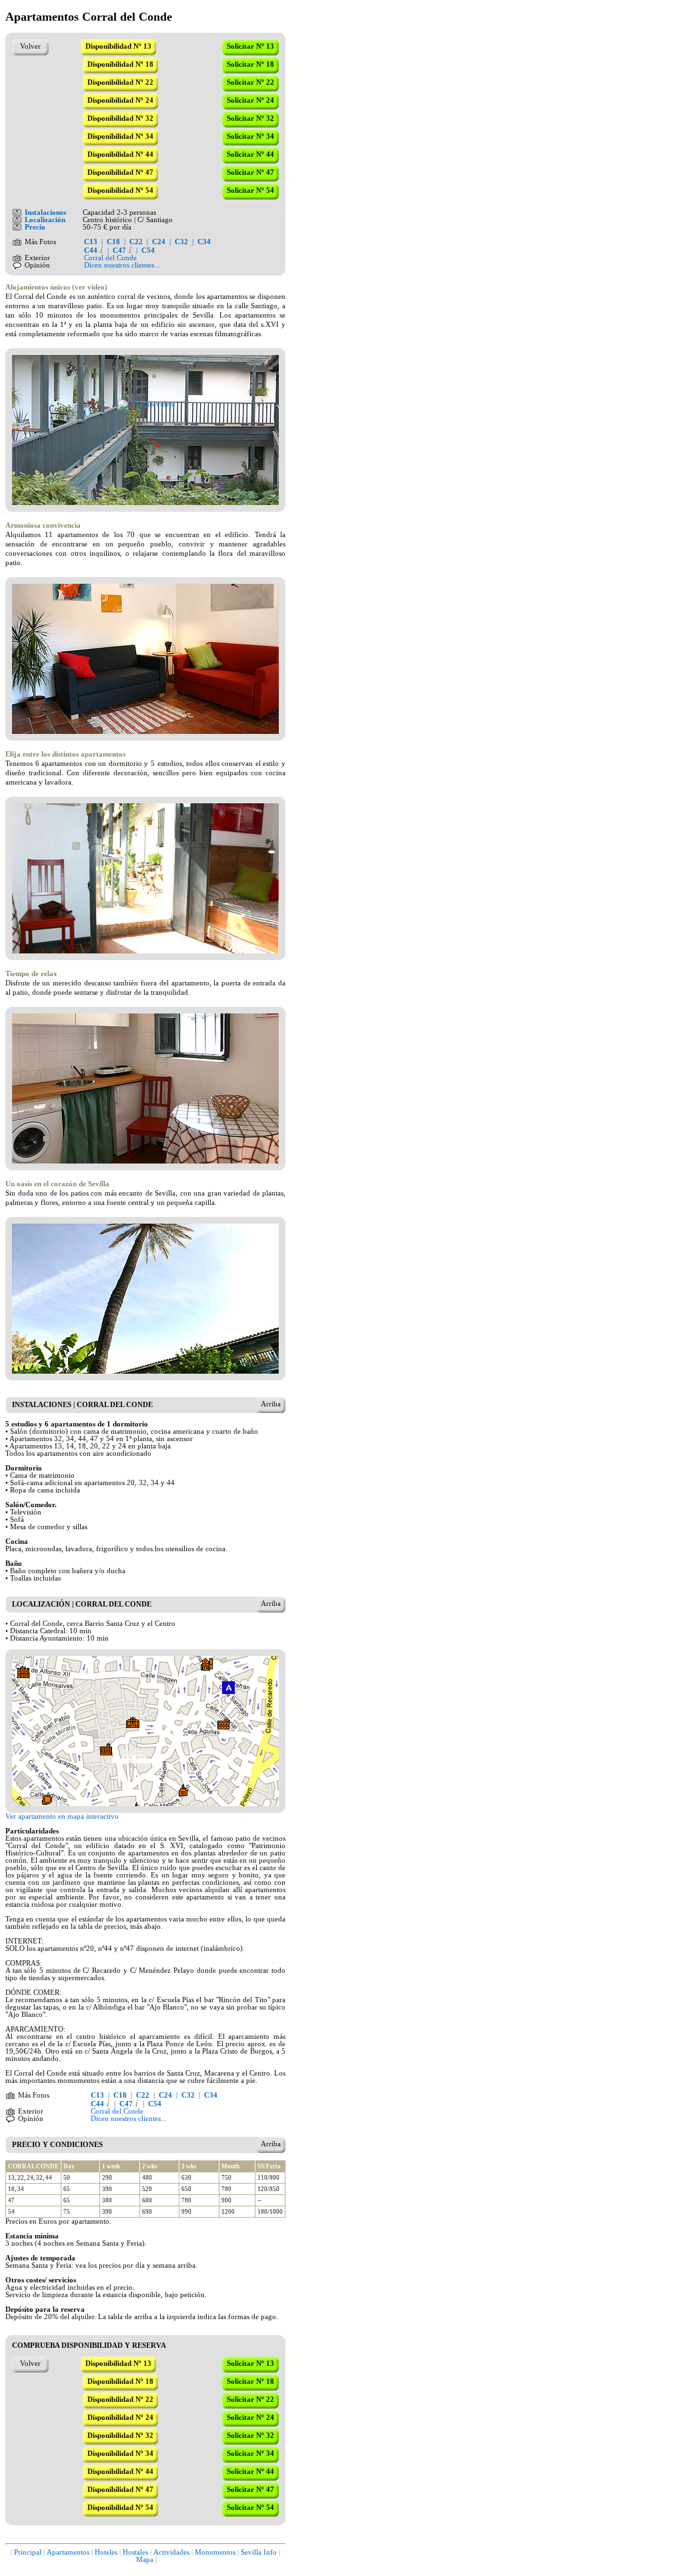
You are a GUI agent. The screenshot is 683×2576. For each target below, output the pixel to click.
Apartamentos (68, 2552)
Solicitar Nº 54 (250, 190)
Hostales (135, 2552)
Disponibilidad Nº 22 (120, 82)
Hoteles (106, 2552)
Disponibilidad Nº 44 (120, 154)
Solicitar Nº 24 (250, 100)
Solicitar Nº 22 (250, 82)
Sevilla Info (259, 2552)
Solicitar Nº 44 (250, 154)
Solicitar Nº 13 (250, 46)
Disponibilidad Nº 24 (120, 100)
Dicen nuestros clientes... (122, 265)
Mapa (145, 2560)
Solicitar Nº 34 (250, 136)
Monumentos (215, 2552)
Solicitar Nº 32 (250, 118)
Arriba (271, 1404)
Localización (45, 220)
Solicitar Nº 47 (250, 172)
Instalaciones (45, 212)
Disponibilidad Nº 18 (120, 64)
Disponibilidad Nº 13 (118, 46)
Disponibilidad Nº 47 (120, 172)
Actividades (171, 2552)
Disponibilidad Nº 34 (120, 136)
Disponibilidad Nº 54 (120, 190)
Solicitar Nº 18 (250, 64)
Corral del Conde (110, 258)
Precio (35, 227)
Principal (28, 2552)
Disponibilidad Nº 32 (120, 118)
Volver (30, 46)
